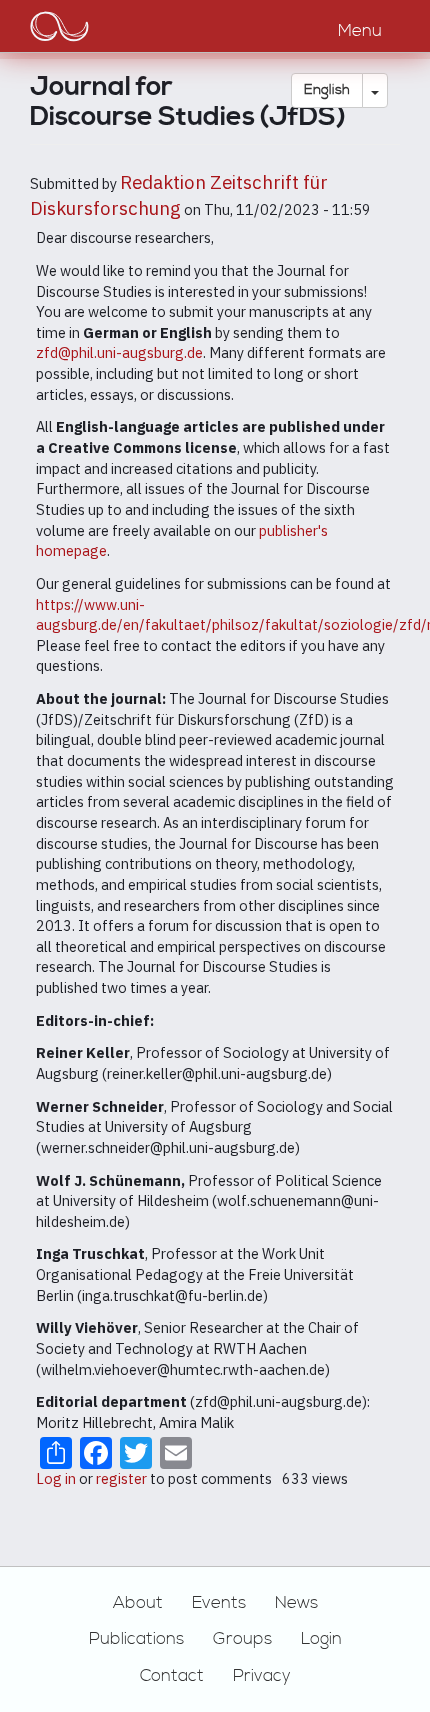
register (121, 1478)
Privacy (262, 1676)
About (138, 1603)
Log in (56, 1478)
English (327, 90)
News (296, 1603)
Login (321, 1639)
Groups (242, 1639)
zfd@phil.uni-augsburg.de (119, 352)
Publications (136, 1639)
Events (219, 1603)
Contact (172, 1676)
